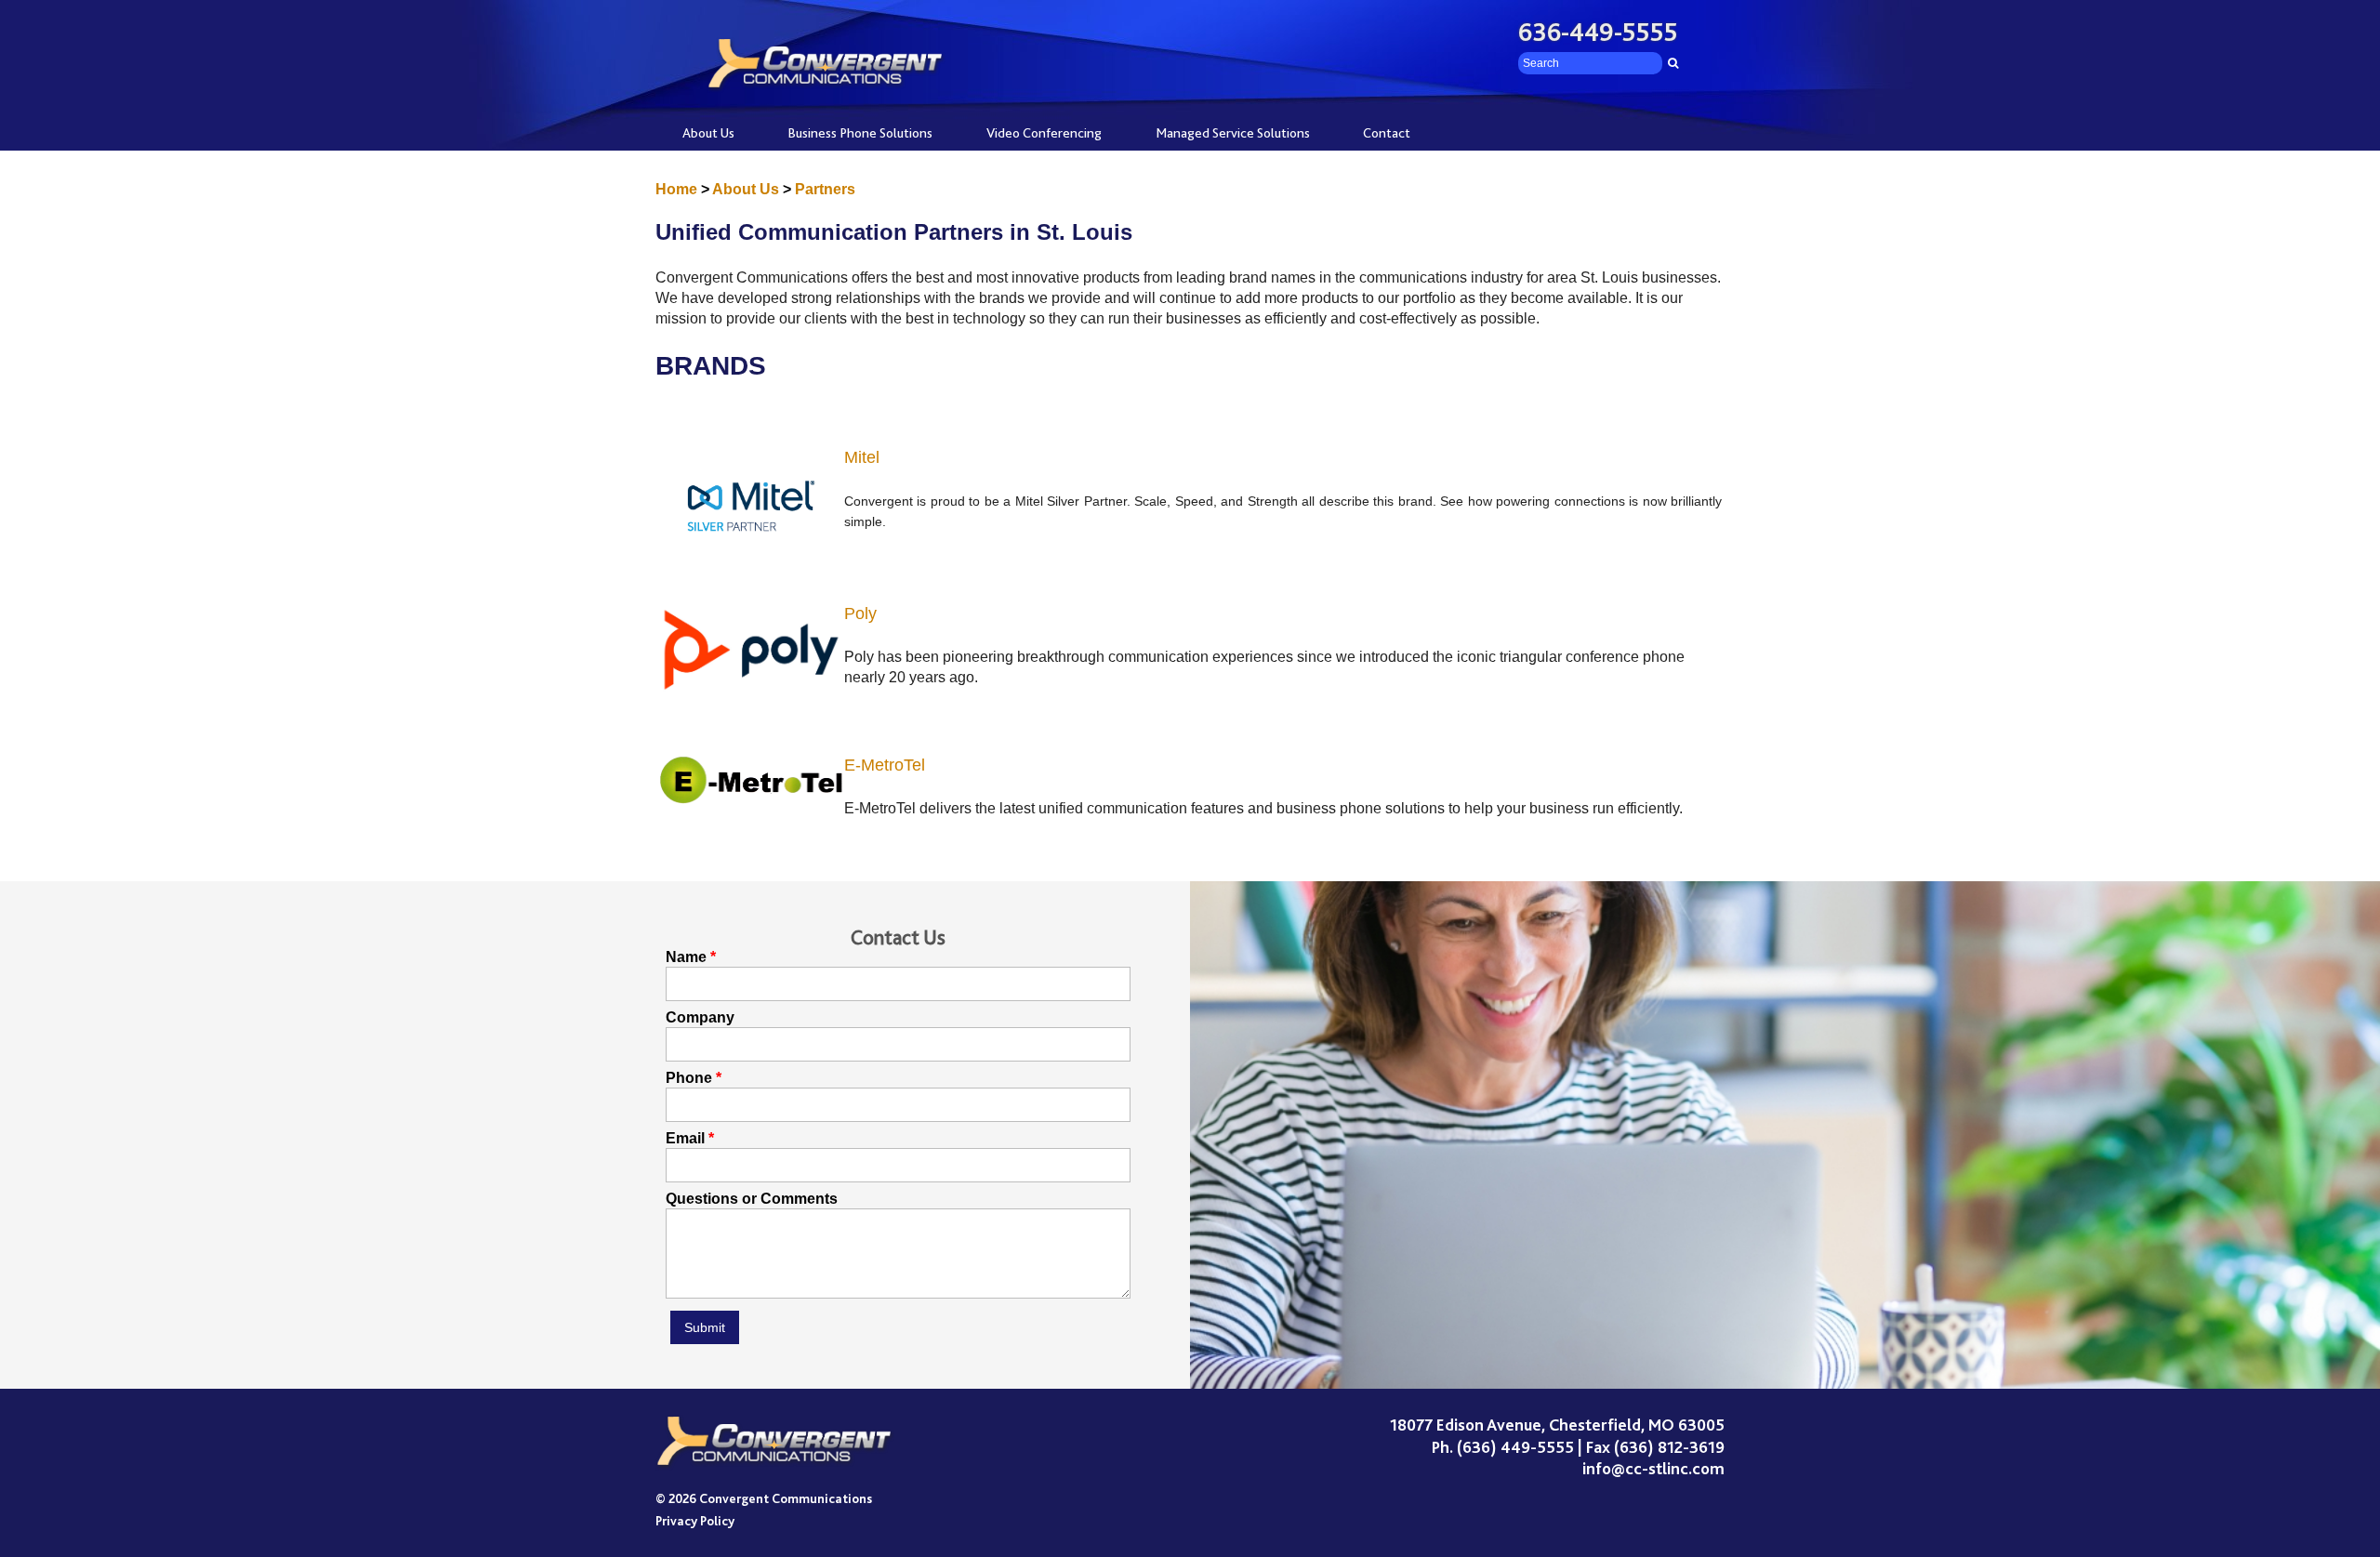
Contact (1387, 133)
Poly (860, 614)
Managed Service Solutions (1233, 133)
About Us (708, 133)
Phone (689, 1078)
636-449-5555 (1598, 33)
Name (686, 957)
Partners (825, 189)
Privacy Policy (695, 1521)
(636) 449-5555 (1515, 1447)
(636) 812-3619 (1669, 1447)
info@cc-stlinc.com (1653, 1469)
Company (700, 1018)
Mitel (862, 457)
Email (685, 1139)
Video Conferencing (1044, 133)
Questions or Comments (752, 1199)
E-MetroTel (885, 765)
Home (676, 189)
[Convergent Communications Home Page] (775, 1443)
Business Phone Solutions (860, 133)
